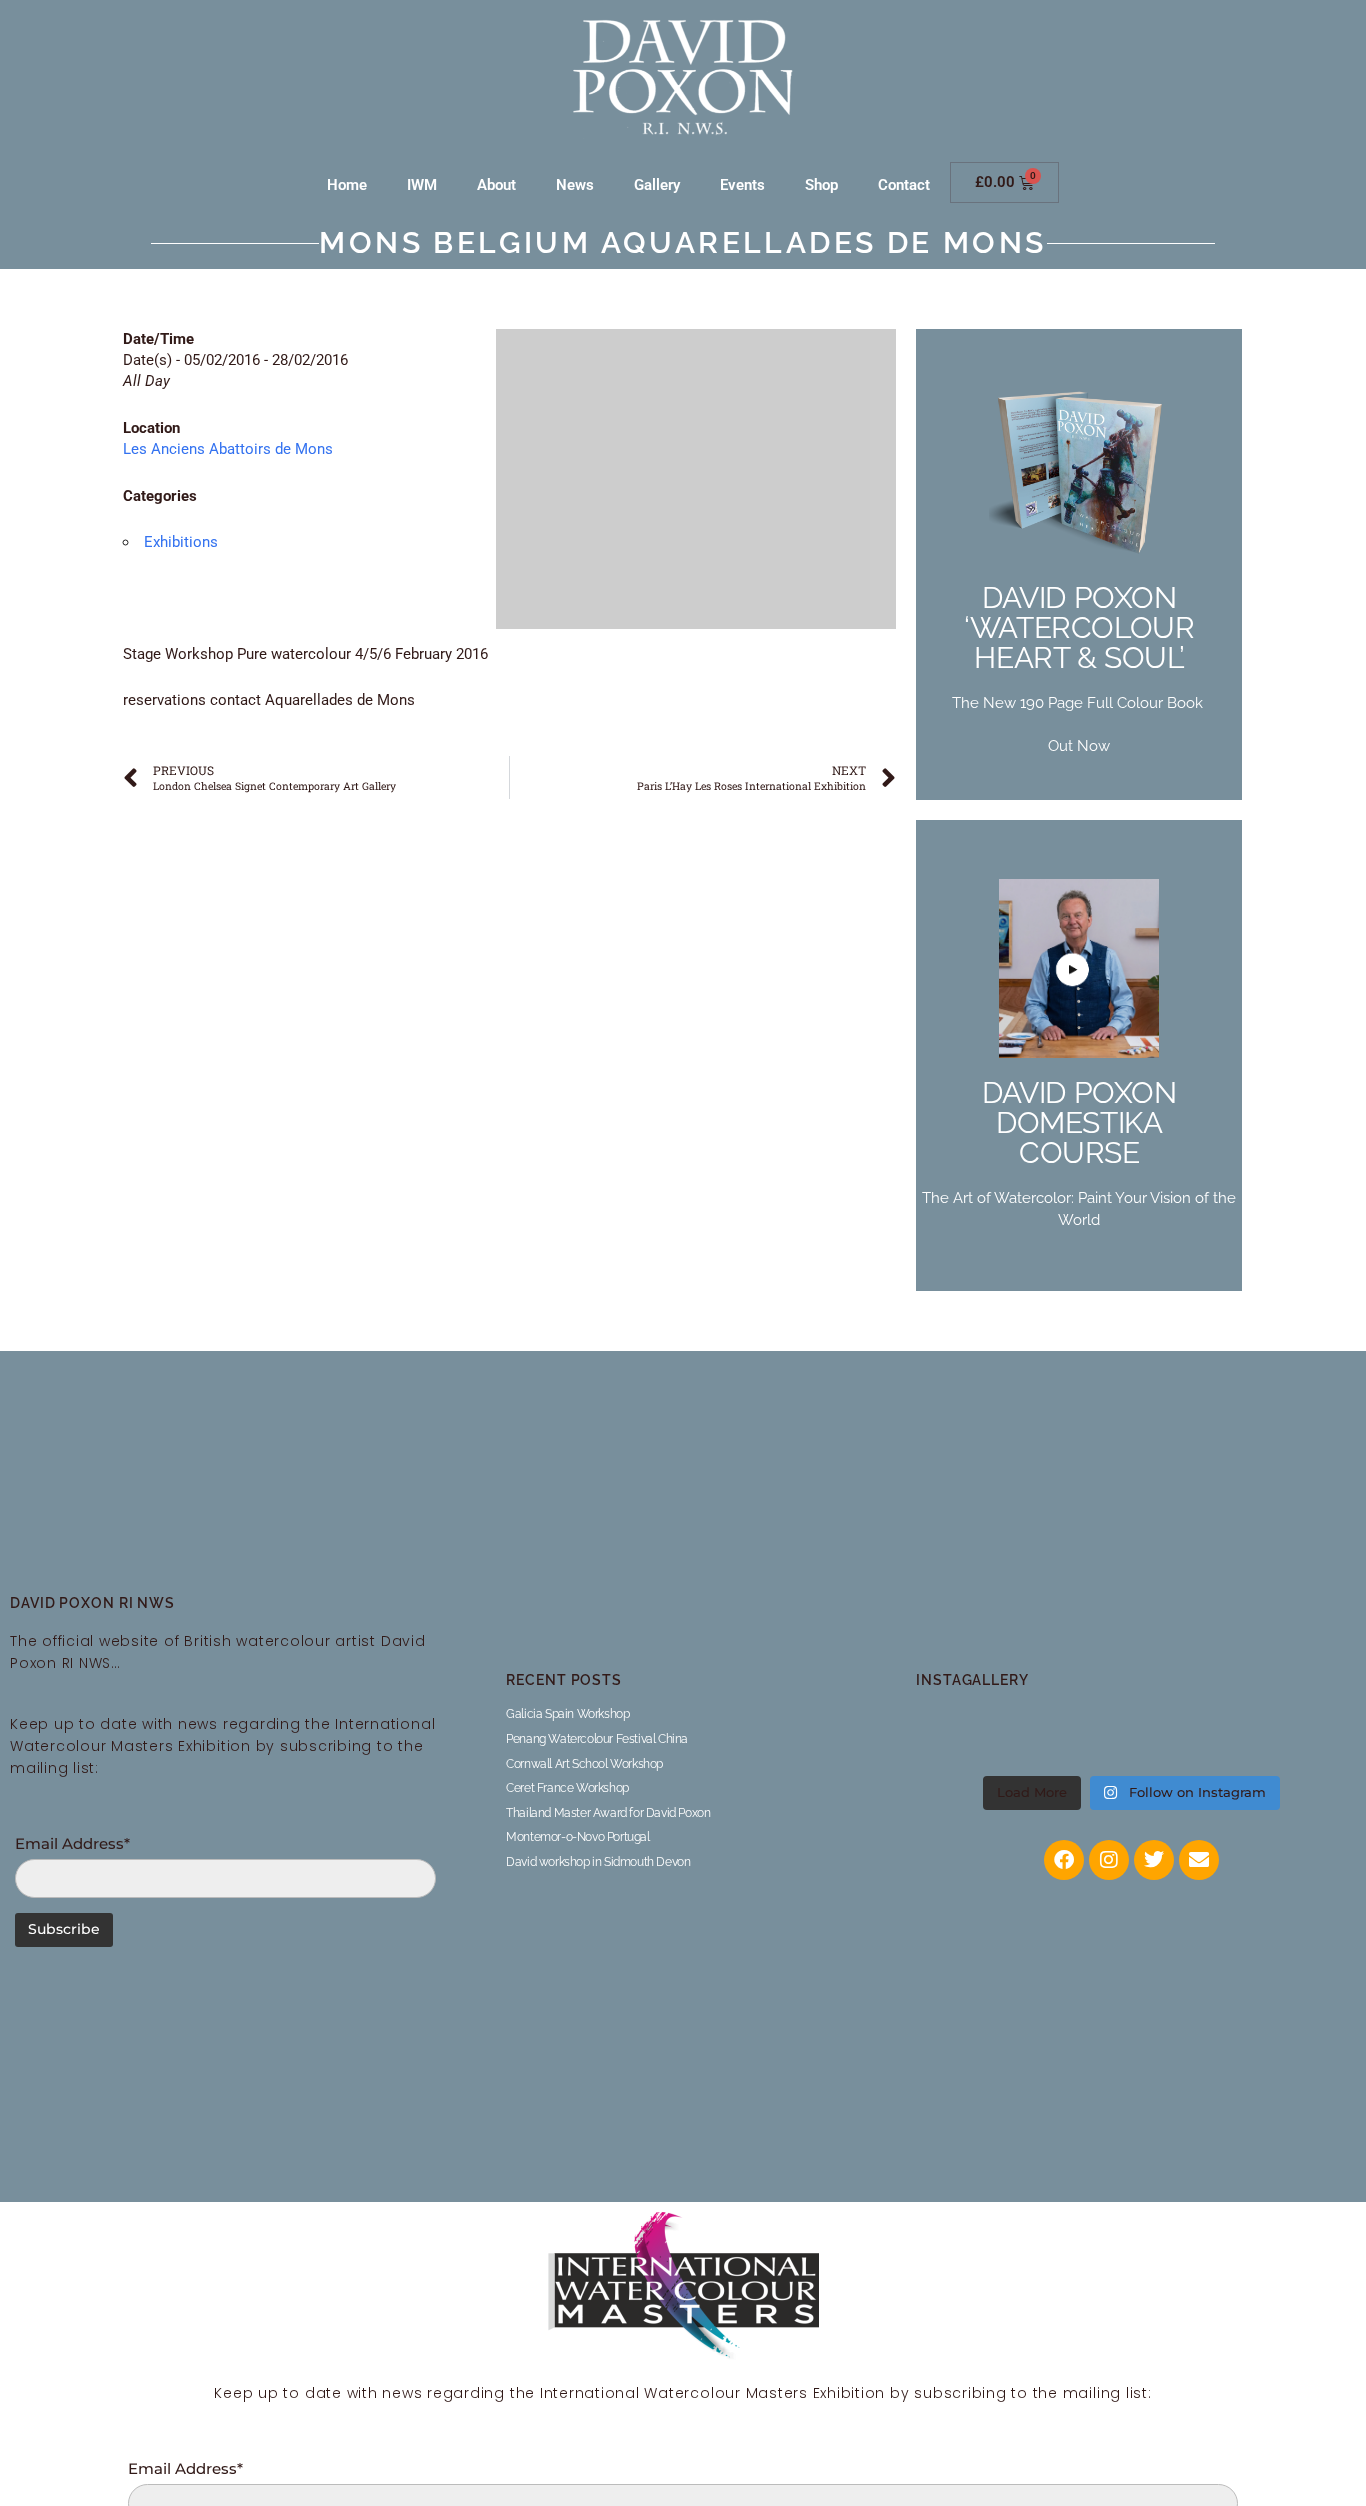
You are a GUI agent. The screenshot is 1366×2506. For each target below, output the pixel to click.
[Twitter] (1154, 1860)
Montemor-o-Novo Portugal (577, 1837)
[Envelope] (1199, 1860)
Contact (904, 185)
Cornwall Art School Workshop (584, 1764)
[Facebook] (1064, 1860)
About (496, 185)
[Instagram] (1109, 1860)
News (575, 185)
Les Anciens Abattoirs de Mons (228, 449)
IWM (422, 185)
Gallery (657, 185)
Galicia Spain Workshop (567, 1714)
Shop (821, 185)
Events (742, 185)
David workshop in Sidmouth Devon (598, 1862)
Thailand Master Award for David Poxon (608, 1813)
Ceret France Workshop (567, 1788)
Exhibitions (181, 542)
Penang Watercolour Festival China (597, 1739)
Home (347, 185)
